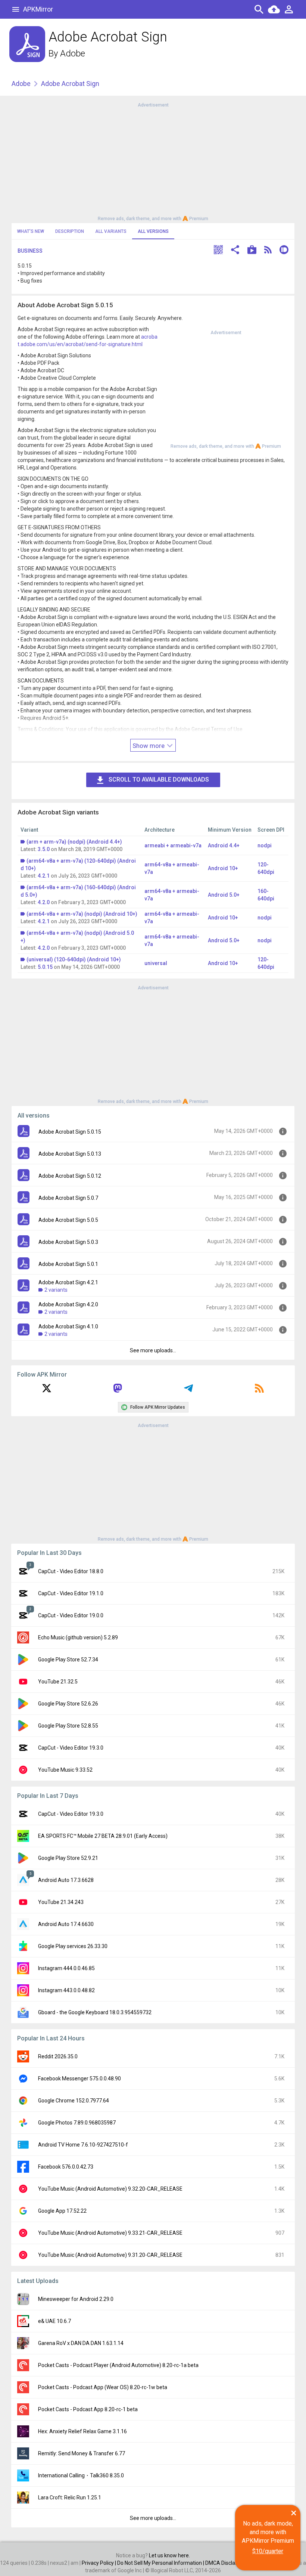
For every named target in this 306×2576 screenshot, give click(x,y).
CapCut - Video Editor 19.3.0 (71, 1748)
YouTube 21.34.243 (61, 1902)
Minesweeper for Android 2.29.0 (76, 2299)
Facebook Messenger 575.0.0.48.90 (79, 2079)
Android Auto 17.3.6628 (66, 1880)
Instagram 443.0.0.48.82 (66, 1990)
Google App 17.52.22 (62, 2211)
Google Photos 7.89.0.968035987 (77, 2123)
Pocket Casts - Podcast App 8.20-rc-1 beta (88, 2409)
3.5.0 (44, 849)
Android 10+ (223, 868)
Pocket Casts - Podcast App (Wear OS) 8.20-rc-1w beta (103, 2387)
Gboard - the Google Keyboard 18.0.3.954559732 (95, 2012)
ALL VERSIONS (153, 231)
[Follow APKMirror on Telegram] (188, 1391)
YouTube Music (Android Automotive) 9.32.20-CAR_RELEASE (110, 2189)
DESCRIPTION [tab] (70, 231)
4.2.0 (44, 902)
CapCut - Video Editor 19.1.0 (71, 1593)
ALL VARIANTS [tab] (111, 231)
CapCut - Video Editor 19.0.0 (71, 1615)
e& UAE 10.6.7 (54, 2321)
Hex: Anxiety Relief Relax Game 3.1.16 (82, 2431)
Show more (149, 746)
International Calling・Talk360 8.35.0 (81, 2475)
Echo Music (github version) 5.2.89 (78, 1637)
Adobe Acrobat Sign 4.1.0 (68, 1326)
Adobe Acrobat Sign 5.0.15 (70, 1132)
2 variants (56, 1290)
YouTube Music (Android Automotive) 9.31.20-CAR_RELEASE (110, 2255)
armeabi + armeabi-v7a (173, 845)
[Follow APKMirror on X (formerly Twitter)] (47, 1391)
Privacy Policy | (99, 2563)
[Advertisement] (153, 161)
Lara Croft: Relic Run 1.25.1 (70, 2498)
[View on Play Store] (252, 251)
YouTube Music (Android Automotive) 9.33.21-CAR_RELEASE (110, 2233)
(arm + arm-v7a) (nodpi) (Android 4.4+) (74, 842)
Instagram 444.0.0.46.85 (66, 1968)
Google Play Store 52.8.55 (68, 1726)
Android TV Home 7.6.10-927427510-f (83, 2145)
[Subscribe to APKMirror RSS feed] (259, 1391)
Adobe (73, 53)
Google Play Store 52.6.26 (68, 1704)
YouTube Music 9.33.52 (65, 1770)
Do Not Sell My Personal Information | (161, 2563)
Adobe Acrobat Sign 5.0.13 (70, 1154)
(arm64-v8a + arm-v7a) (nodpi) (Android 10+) (82, 914)
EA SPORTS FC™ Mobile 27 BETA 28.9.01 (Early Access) (103, 1836)
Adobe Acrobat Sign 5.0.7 (68, 1198)
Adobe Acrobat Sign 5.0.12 (70, 1176)
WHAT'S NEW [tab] (31, 231)
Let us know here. (169, 2555)
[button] (218, 251)
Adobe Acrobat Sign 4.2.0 (68, 1304)
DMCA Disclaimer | (227, 2563)
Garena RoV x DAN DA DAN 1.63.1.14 (81, 2343)
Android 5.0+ (224, 895)
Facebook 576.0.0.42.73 (66, 2167)
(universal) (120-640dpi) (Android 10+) (74, 959)
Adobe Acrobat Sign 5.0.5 (68, 1220)
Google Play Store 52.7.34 (68, 1660)
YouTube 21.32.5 (58, 1682)
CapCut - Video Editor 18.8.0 (71, 1571)
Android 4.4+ (224, 845)
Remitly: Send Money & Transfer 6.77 (82, 2453)
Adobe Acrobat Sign (70, 84)
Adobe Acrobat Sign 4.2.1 (68, 1282)
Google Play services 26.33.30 (73, 1946)
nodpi (265, 845)
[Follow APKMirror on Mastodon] (118, 1391)
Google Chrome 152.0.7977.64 (74, 2101)
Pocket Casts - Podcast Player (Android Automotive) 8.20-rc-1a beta (118, 2365)
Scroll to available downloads (159, 779)
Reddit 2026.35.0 (58, 2056)
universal (156, 963)
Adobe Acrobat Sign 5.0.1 (68, 1264)
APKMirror (38, 9)
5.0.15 (45, 967)
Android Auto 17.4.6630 (66, 1924)
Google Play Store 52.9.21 (68, 1858)
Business (30, 251)
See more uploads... (153, 1350)
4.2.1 (44, 876)
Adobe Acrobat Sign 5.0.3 (68, 1242)
